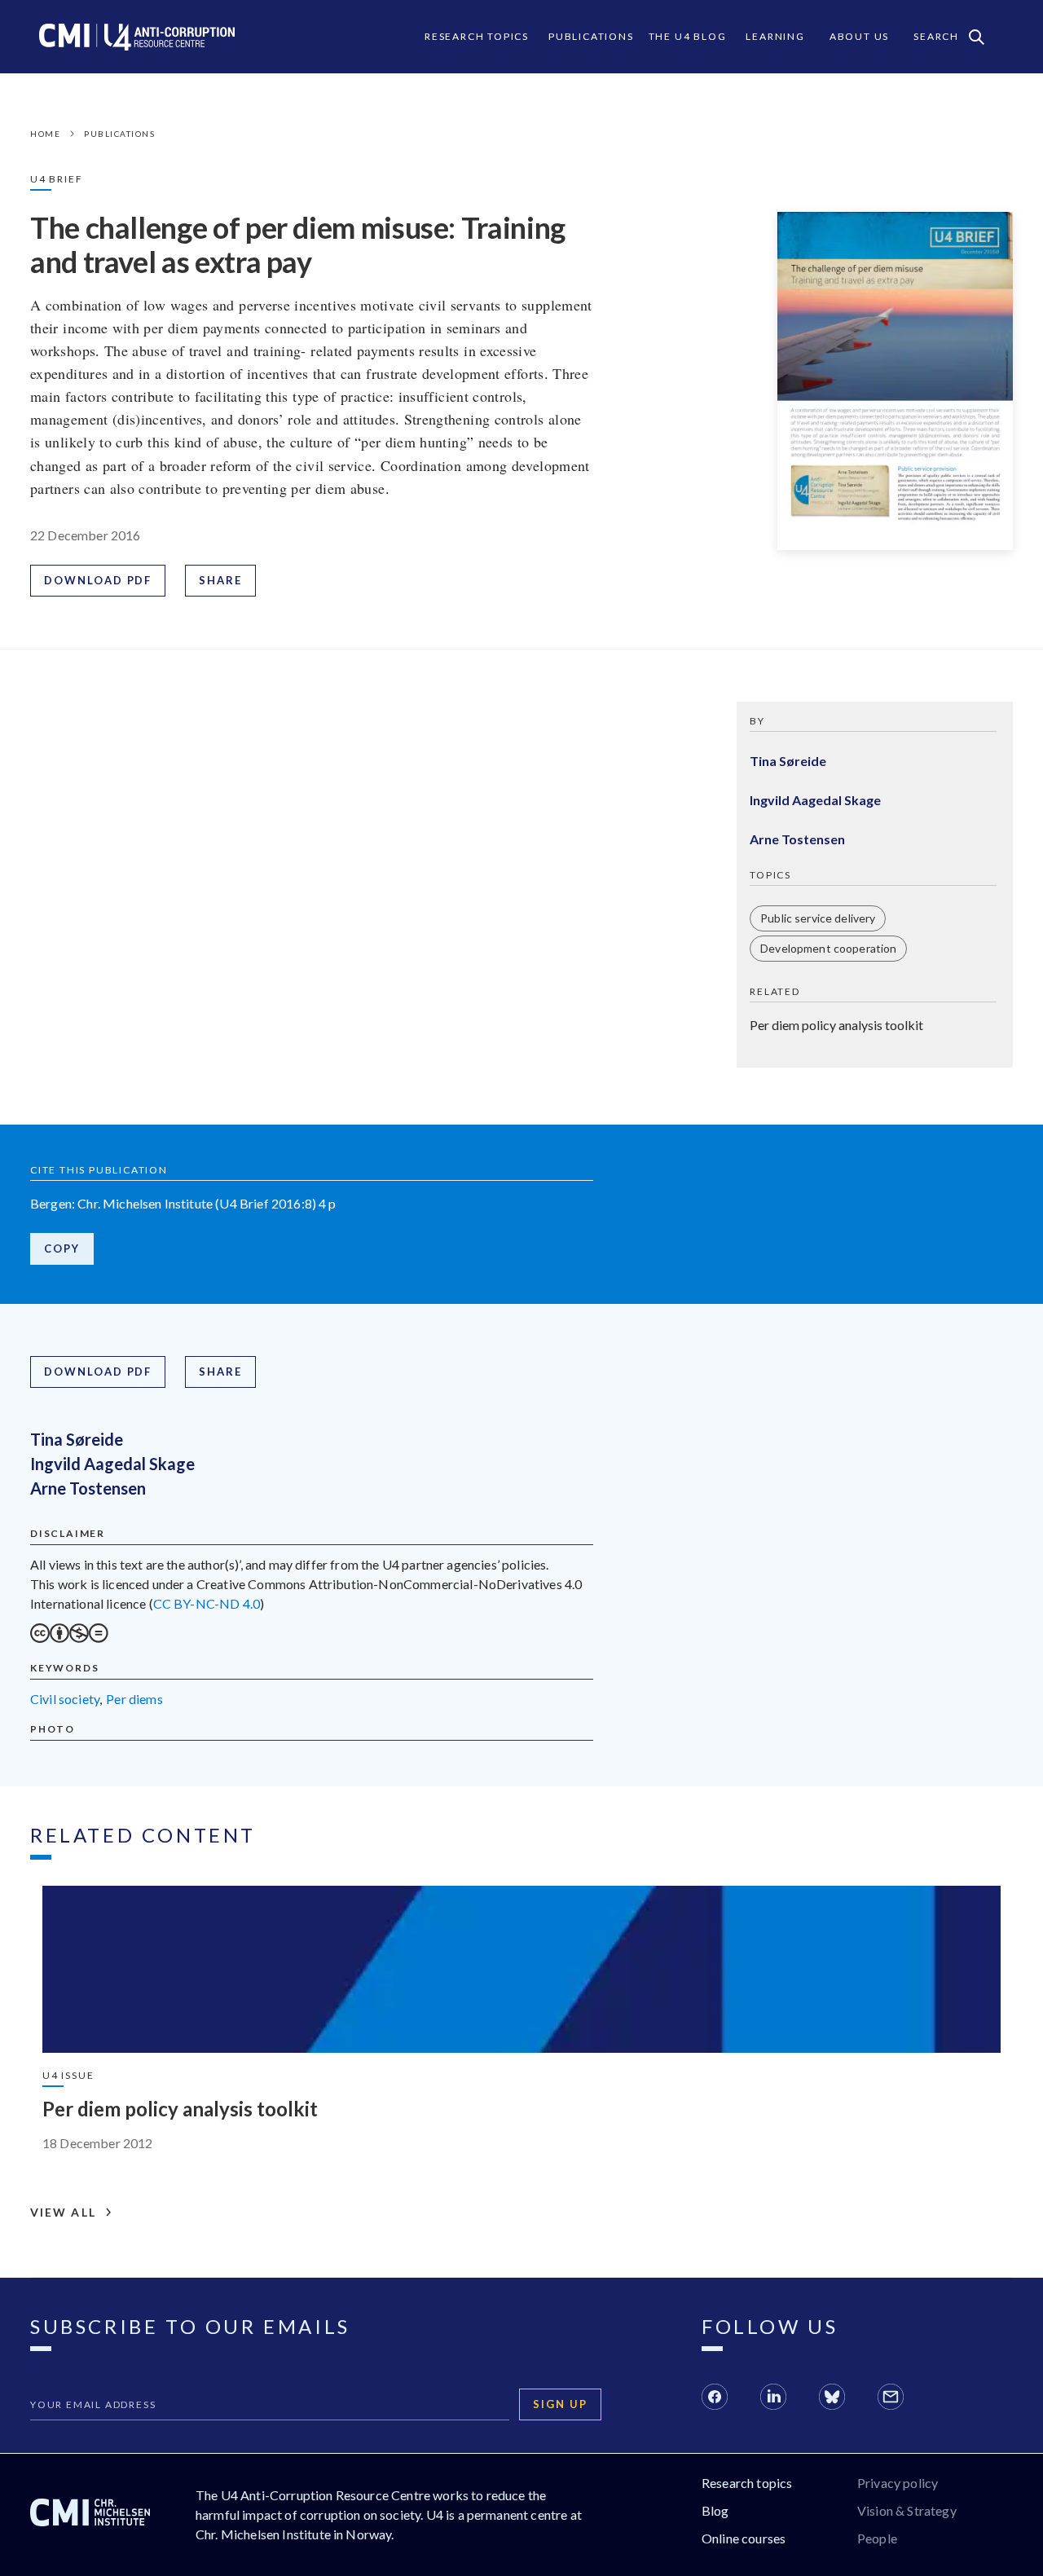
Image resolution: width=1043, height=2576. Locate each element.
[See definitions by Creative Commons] (69, 1638)
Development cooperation (828, 948)
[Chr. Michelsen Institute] (90, 2515)
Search (936, 36)
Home (45, 134)
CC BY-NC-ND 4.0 (207, 1603)
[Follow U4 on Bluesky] (832, 2399)
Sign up (560, 2404)
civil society (65, 1699)
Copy (62, 1248)
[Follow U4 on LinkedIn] (773, 2399)
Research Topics (477, 36)
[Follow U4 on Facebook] (715, 2399)
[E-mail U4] (891, 2399)
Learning (775, 36)
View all (63, 2213)
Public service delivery (818, 918)
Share (220, 580)
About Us (859, 36)
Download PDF (98, 580)
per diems (134, 1699)
